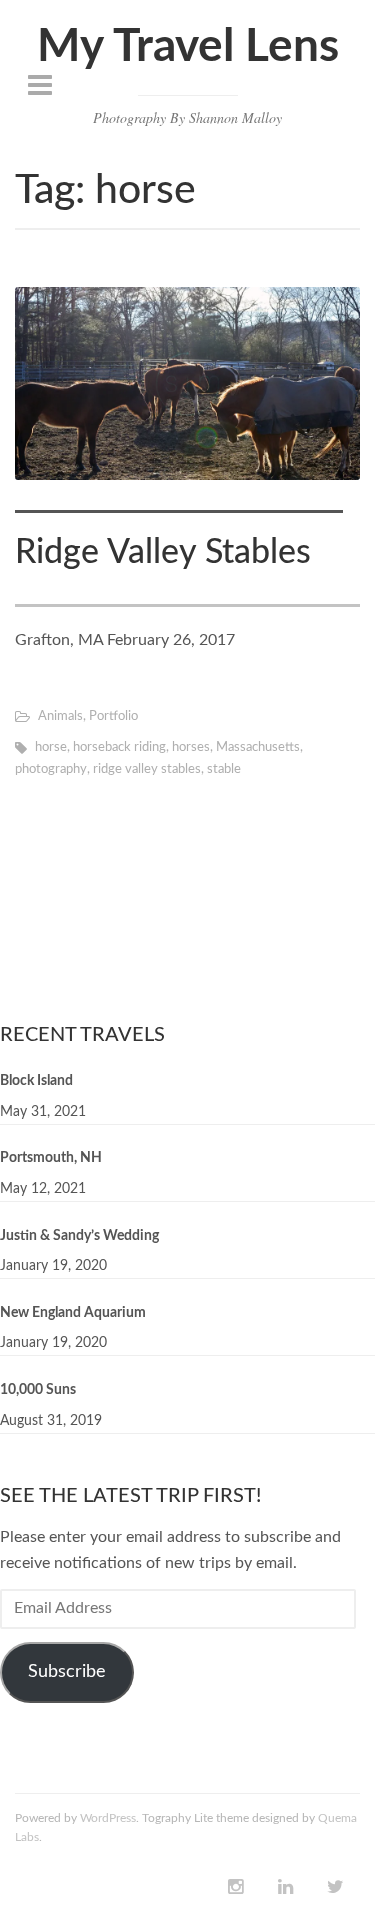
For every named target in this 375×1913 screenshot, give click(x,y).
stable (224, 769)
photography (51, 769)
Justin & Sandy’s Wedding (79, 1236)
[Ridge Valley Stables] (187, 384)
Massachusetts (258, 747)
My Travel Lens (188, 47)
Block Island (36, 1081)
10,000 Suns (38, 1390)
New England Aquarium (73, 1313)
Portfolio (113, 716)
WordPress (108, 1818)
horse (51, 747)
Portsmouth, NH (51, 1158)
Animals (60, 716)
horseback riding (119, 747)
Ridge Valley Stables (163, 553)
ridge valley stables (147, 769)
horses (191, 747)
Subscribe (67, 1672)
